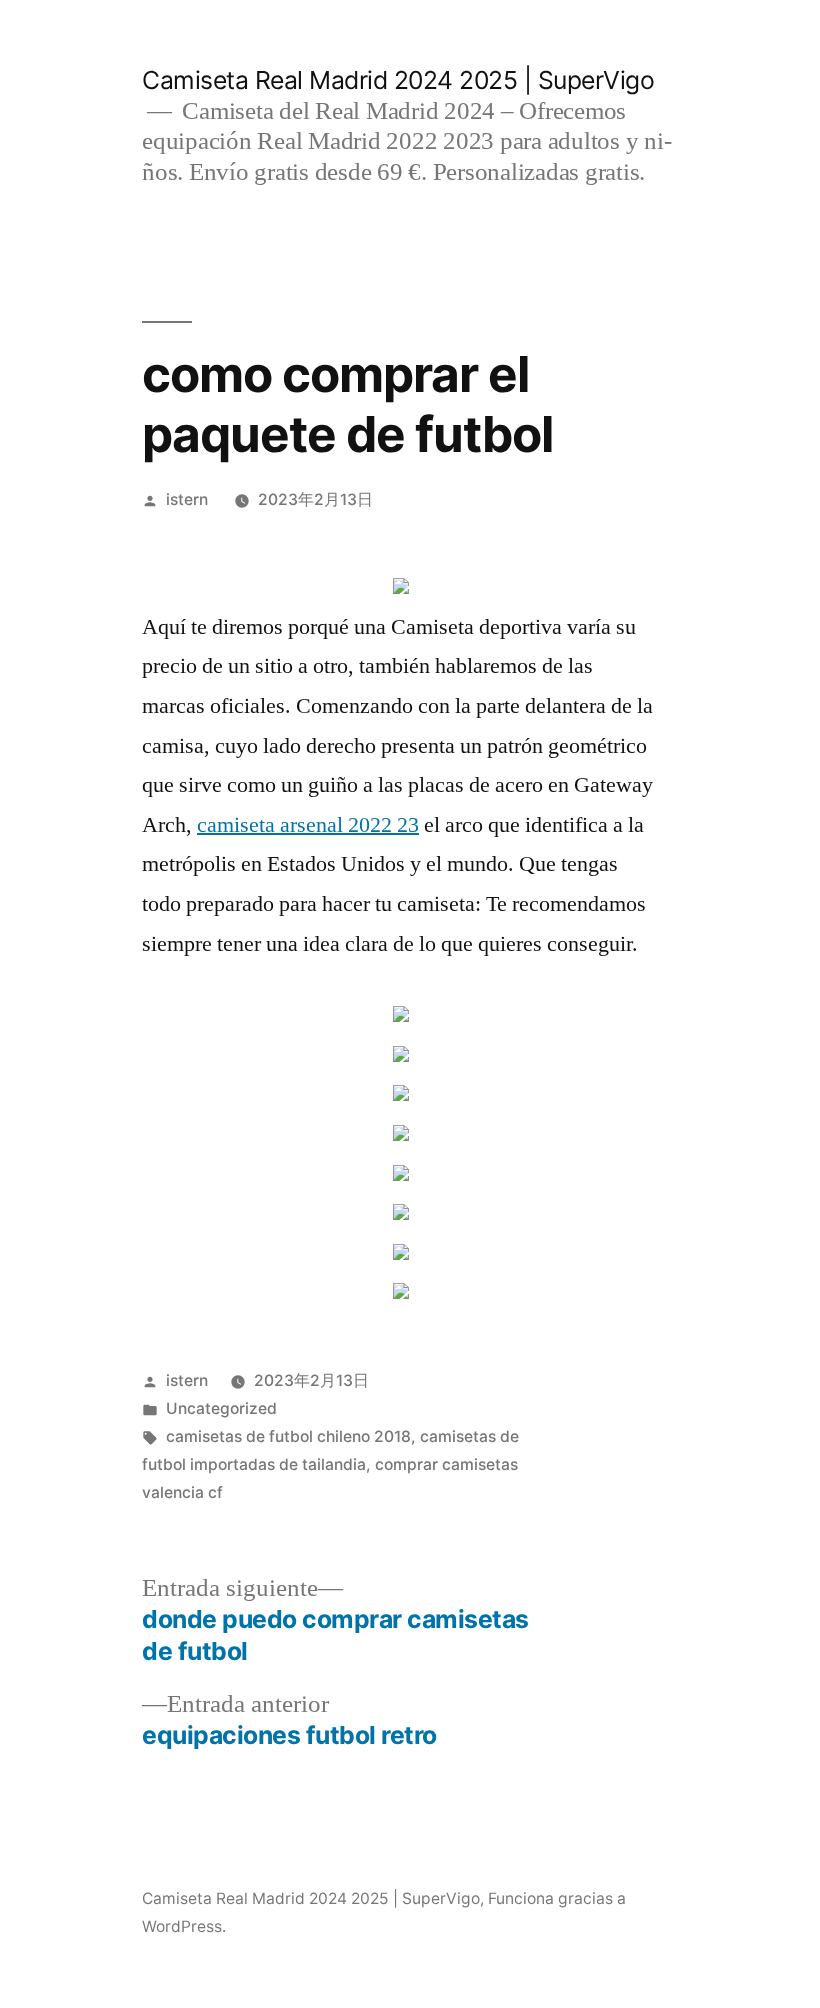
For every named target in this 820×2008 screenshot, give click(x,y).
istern (187, 499)
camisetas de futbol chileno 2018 (288, 1436)
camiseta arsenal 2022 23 (308, 825)
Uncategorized (221, 1408)
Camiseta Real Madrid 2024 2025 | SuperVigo (398, 80)
